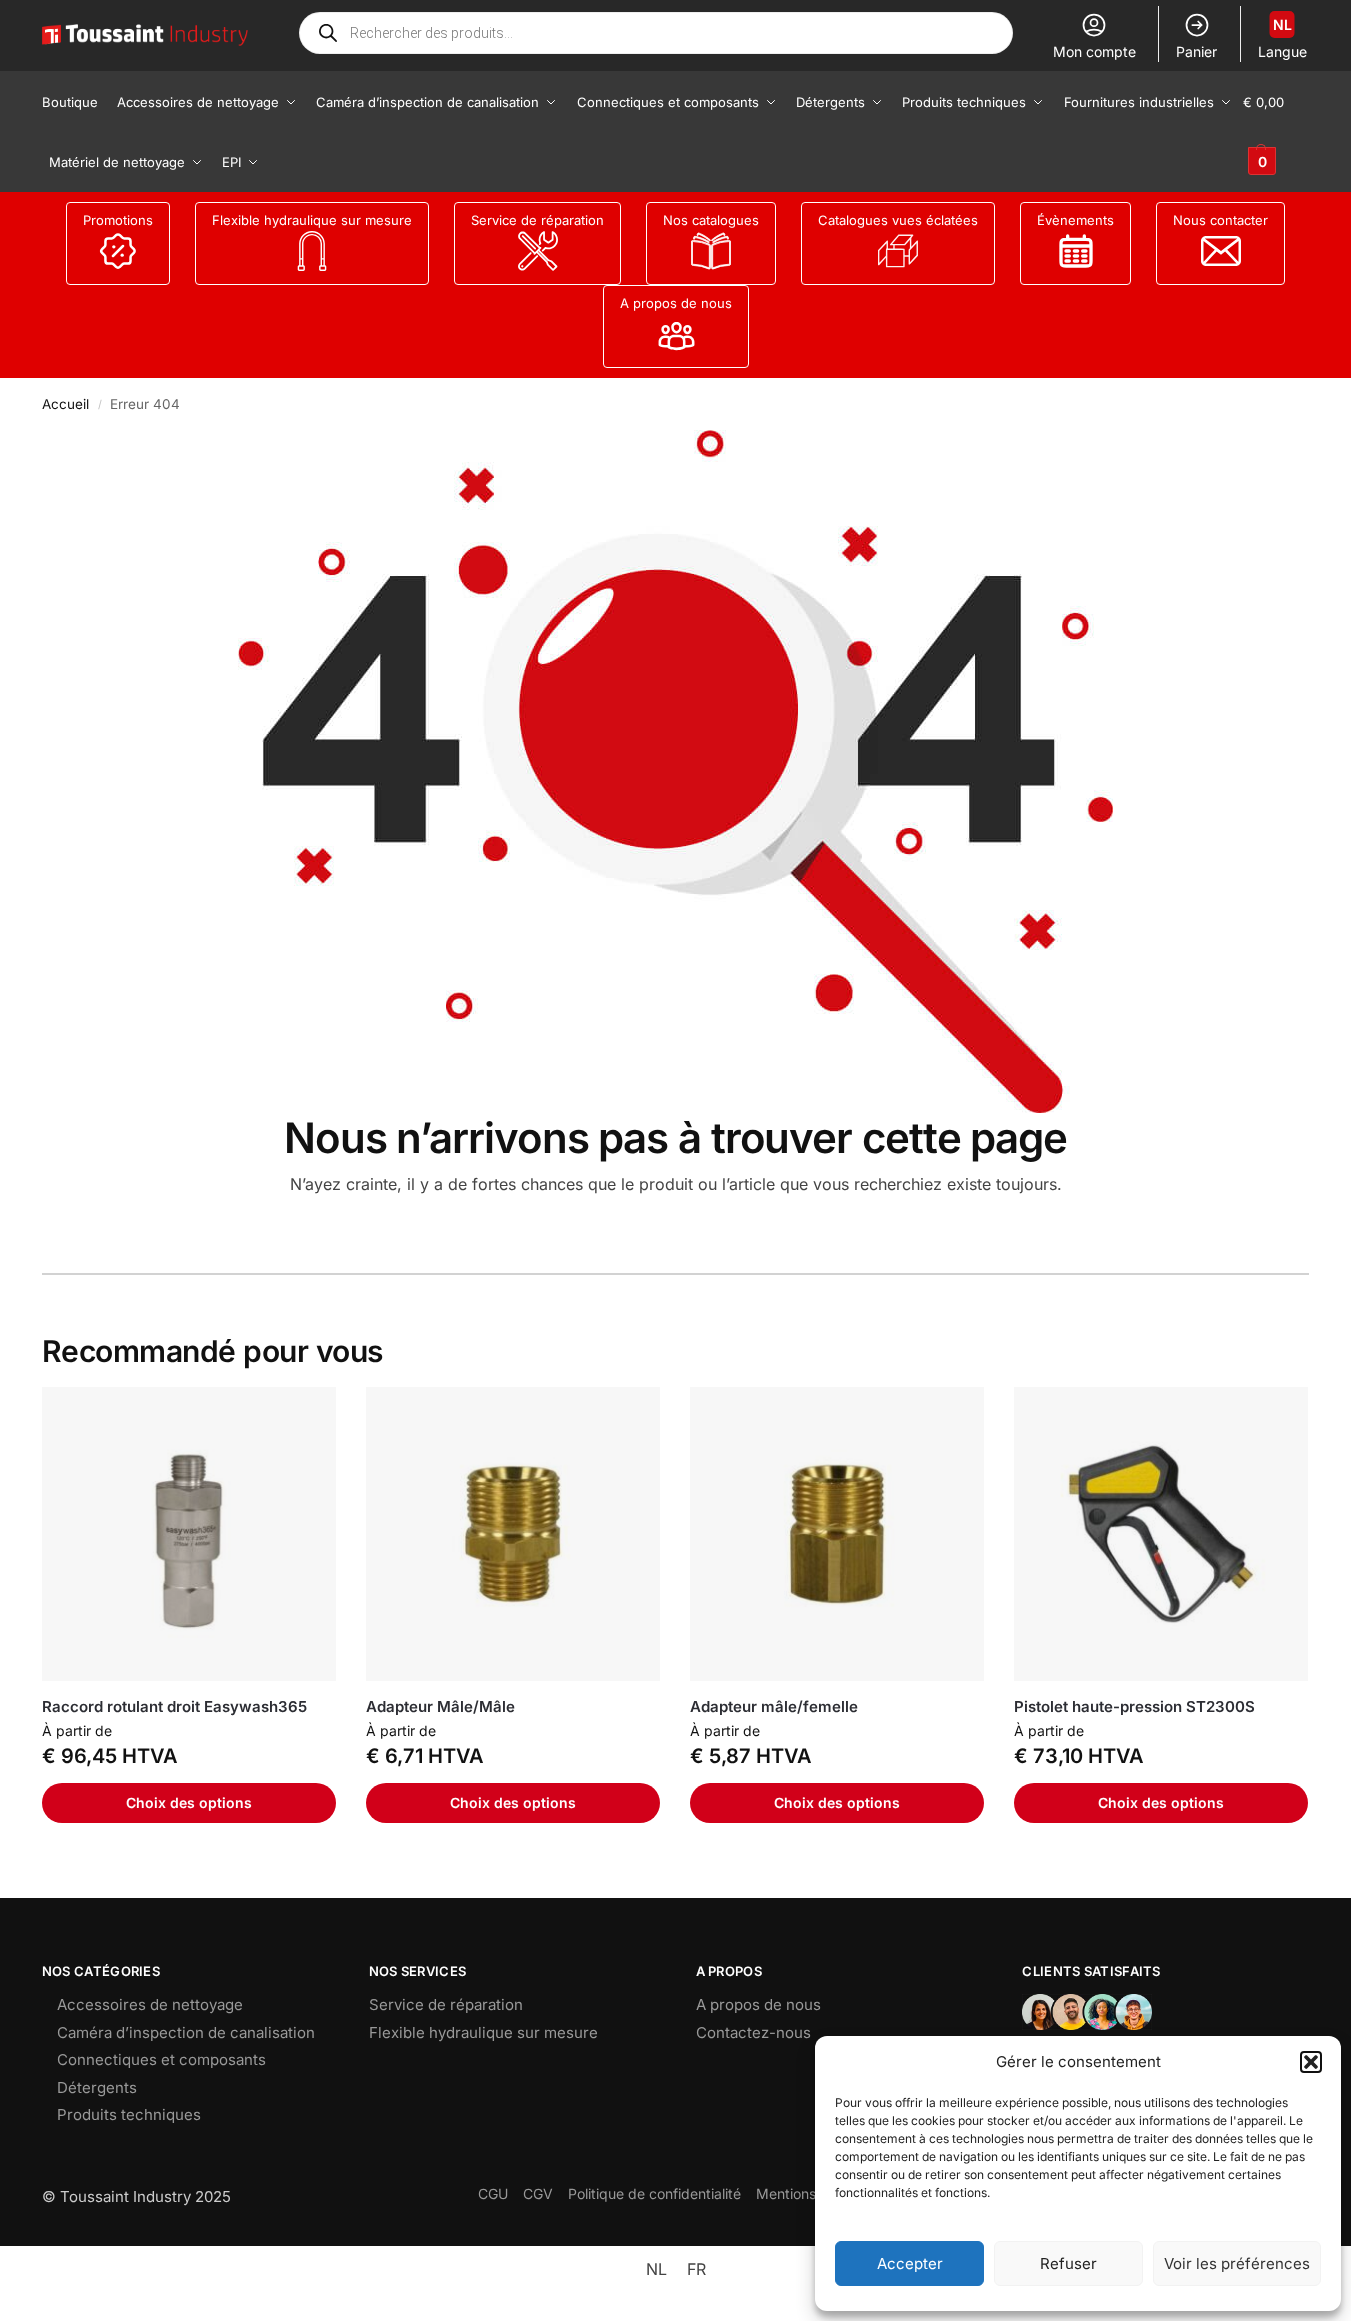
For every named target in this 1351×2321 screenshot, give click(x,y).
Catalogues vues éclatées (898, 220)
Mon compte (1094, 51)
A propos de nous (676, 303)
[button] (1311, 2062)
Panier (1196, 51)
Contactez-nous (753, 2032)
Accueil (65, 404)
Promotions (118, 220)
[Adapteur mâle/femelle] (837, 1534)
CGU (493, 2193)
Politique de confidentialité (654, 2193)
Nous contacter (1220, 220)
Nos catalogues (711, 220)
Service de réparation (537, 220)
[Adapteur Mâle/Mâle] (513, 1534)
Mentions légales (811, 2193)
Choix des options (189, 1802)
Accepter (910, 2263)
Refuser (1068, 2263)
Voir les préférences (1237, 2263)
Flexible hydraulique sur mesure (312, 220)
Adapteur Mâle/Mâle (440, 1706)
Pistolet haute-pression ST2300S (1134, 1706)
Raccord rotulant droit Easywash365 (174, 1706)
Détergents (97, 2087)
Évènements (1075, 220)
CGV (538, 2193)
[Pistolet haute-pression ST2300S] (1161, 1534)
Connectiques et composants (161, 2059)
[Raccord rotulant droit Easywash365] (189, 1534)
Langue (1282, 38)
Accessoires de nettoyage (150, 2004)
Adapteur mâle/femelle (774, 1706)
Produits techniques (129, 2114)
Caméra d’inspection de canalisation (186, 2032)
